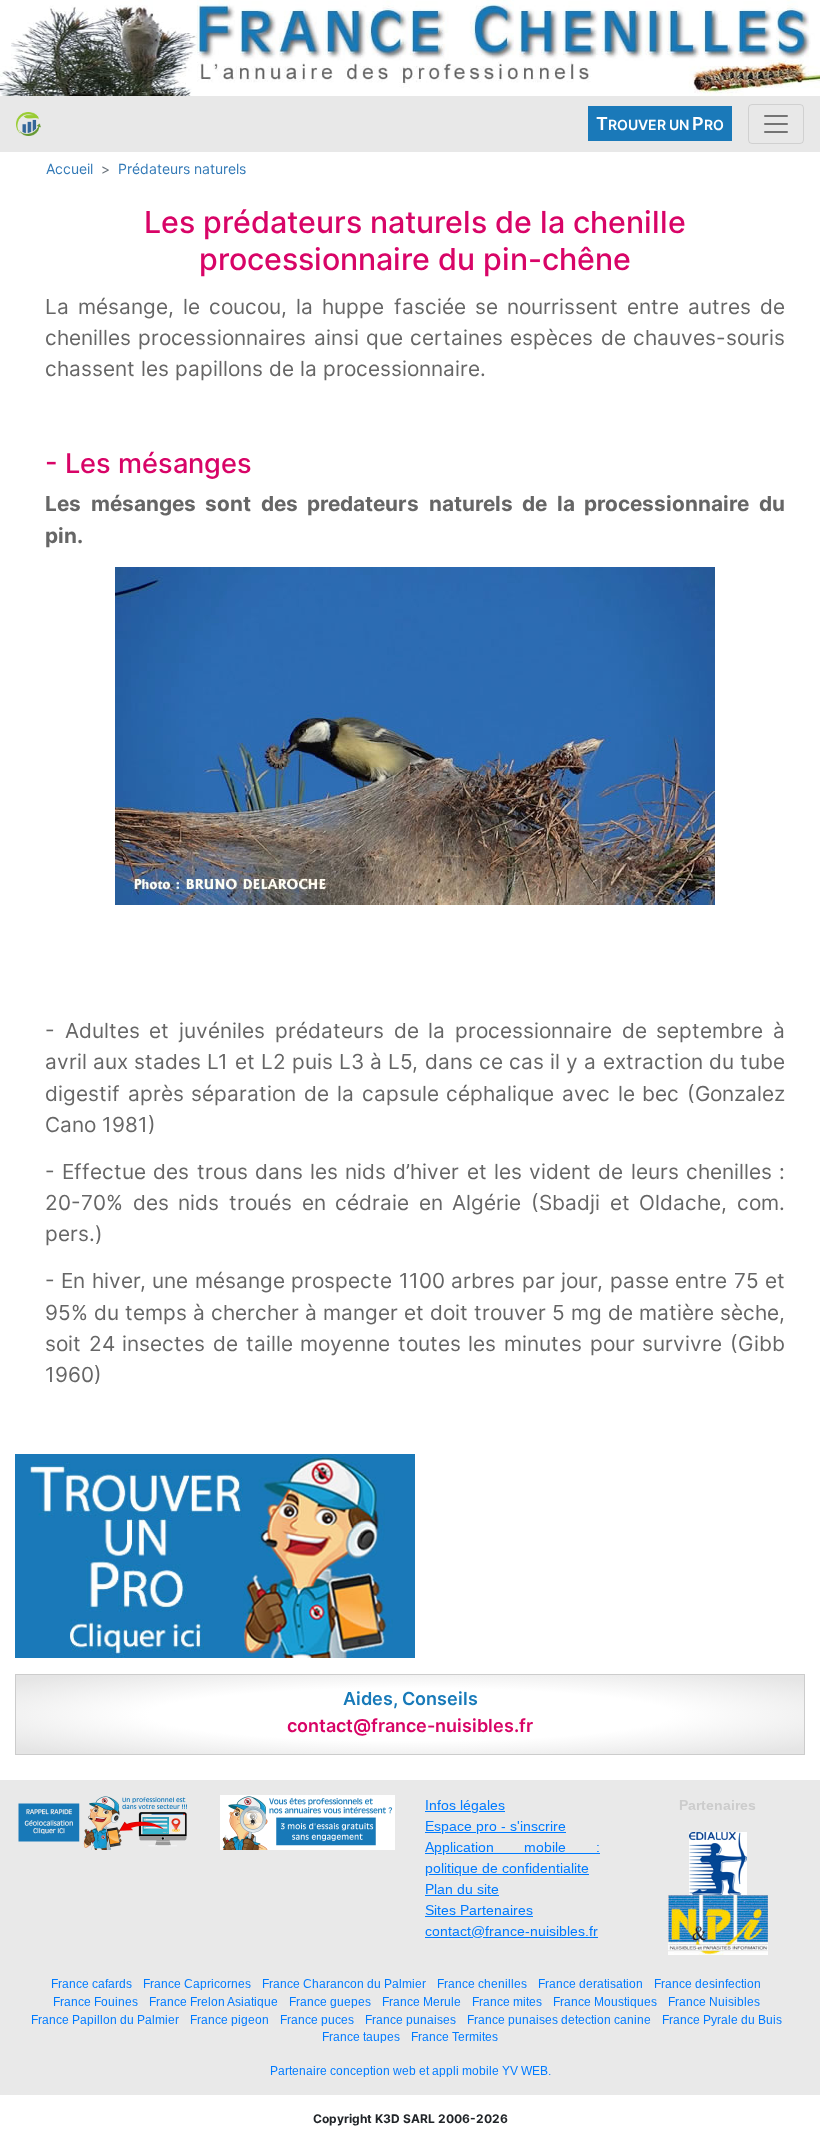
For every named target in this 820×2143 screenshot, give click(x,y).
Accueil (69, 168)
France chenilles (482, 1983)
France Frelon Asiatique (213, 2001)
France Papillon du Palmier (105, 2019)
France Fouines (95, 2001)
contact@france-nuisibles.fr (511, 1931)
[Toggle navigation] (776, 124)
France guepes (330, 2001)
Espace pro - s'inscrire (495, 1826)
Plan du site (462, 1889)
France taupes (361, 2036)
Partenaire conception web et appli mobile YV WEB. (410, 2071)
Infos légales (465, 1805)
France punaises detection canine (559, 2019)
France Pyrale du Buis (722, 2019)
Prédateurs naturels (182, 168)
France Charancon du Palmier (344, 1983)
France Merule (421, 2001)
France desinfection (707, 1983)
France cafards (91, 1983)
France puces (317, 2019)
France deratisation (590, 1983)
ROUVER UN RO (660, 123)
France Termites (454, 2036)
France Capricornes (197, 1983)
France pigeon (229, 2019)
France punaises (410, 2019)
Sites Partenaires (479, 1910)
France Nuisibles (714, 2001)
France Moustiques (605, 2001)
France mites (507, 2001)
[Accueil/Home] (28, 124)
